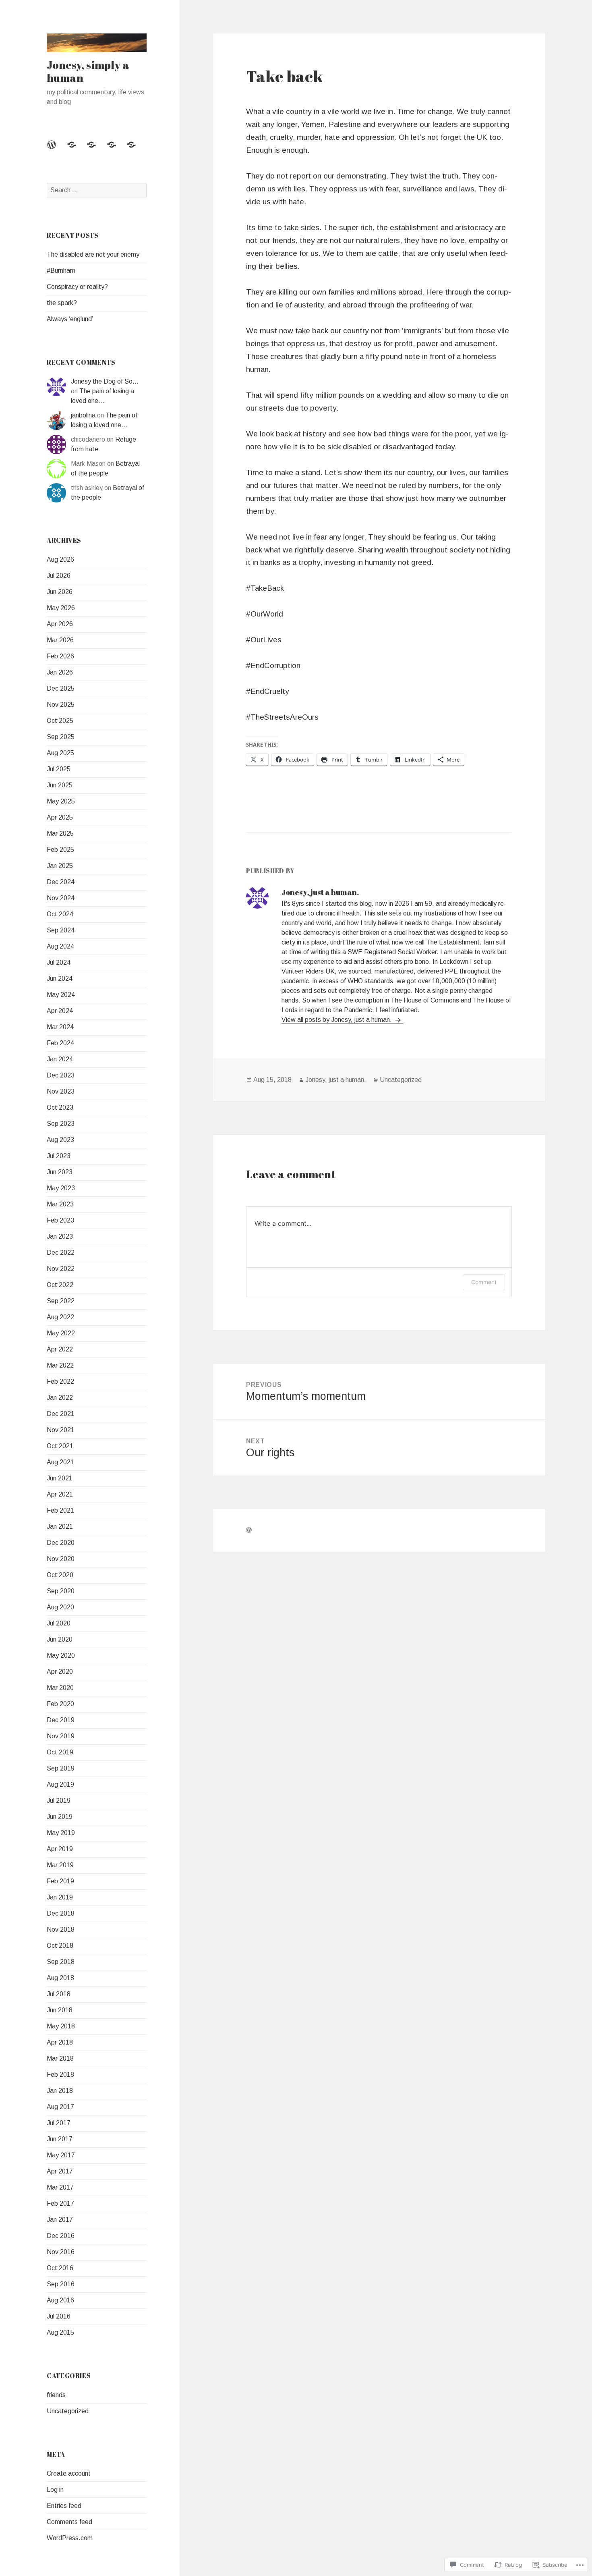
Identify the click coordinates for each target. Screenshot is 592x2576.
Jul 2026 (59, 576)
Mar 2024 (60, 1027)
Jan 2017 (60, 2220)
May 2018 (61, 2026)
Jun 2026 (60, 592)
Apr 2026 (60, 624)
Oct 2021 (60, 1446)
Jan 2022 (60, 1398)
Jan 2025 (60, 866)
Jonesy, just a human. (336, 1080)
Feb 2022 (60, 1381)
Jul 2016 (59, 2316)
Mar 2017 (60, 2187)
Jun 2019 (60, 1817)
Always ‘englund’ (70, 319)
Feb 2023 (60, 1220)
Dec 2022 (61, 1253)
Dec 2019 (61, 1720)
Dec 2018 (61, 1913)
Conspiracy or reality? (77, 287)
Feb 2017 (60, 2203)
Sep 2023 (61, 1124)
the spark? (62, 303)
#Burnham (61, 271)
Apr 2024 (60, 1011)
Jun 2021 (60, 1478)
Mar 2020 (60, 1688)
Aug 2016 (60, 2300)
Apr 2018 (60, 2042)
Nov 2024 (61, 898)
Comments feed (69, 2522)
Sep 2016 (61, 2284)
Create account (69, 2473)
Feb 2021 (60, 1510)
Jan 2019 (60, 1897)
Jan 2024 (60, 1059)
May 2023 (61, 1188)
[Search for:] (97, 190)
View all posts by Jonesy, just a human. (337, 1020)
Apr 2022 (60, 1349)
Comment (484, 1282)
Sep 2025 (61, 737)
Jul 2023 (59, 1156)
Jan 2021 (60, 1527)
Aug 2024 (60, 946)
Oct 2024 (60, 914)
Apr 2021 (60, 1494)
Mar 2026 (60, 640)
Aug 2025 (60, 753)
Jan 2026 (60, 672)
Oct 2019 (60, 1752)
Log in (55, 2490)
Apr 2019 (60, 1849)
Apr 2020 (60, 1672)
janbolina (83, 415)
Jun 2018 (60, 2010)
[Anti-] (136, 149)
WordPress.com (70, 2538)
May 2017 (61, 2155)
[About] (96, 149)
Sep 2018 (61, 1962)
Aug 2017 (60, 2107)
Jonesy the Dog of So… (105, 381)
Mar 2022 (60, 1365)
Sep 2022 (61, 1301)
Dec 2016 (61, 2236)
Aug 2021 (60, 1462)
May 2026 (61, 608)
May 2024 (61, 995)
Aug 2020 (60, 1607)
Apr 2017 (60, 2171)
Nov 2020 (61, 1559)
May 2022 (61, 1333)
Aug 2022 (60, 1317)
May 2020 (61, 1655)
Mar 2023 (60, 1204)
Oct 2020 (60, 1575)
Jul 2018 (59, 1994)
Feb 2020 (60, 1704)
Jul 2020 (59, 1623)
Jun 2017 (60, 2139)
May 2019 (61, 1833)
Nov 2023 (61, 1091)
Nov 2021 (61, 1430)
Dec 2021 (61, 1414)
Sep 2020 (61, 1591)
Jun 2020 (60, 1639)
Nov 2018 (61, 1929)
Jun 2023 (60, 1172)
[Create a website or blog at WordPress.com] (249, 1530)
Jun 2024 (60, 979)
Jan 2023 (60, 1236)
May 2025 (61, 801)
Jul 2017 (59, 2123)
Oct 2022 (60, 1285)
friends (56, 2395)
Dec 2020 (61, 1543)
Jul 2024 (59, 962)
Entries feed (64, 2506)
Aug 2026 (60, 559)
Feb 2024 (60, 1043)
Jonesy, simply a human (88, 71)
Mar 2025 (60, 833)
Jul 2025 (59, 769)
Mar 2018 (60, 2058)
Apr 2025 (60, 817)
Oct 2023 (60, 1107)
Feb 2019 (60, 1881)
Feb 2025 (60, 850)
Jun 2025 (60, 785)
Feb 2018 (60, 2075)
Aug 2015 (60, 2332)
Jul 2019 (59, 1801)
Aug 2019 (60, 1784)
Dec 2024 (61, 882)
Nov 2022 (61, 1269)
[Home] (56, 149)
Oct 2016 (60, 2268)
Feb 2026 (60, 656)
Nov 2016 (61, 2252)
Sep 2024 (61, 930)
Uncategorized (68, 2411)
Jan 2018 (60, 2091)
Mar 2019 (60, 1865)
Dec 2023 (61, 1075)
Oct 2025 (60, 721)
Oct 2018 (60, 1946)
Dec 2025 (61, 688)
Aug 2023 (60, 1140)
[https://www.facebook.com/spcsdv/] (116, 149)
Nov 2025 (61, 705)
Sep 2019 (61, 1768)
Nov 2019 (61, 1736)
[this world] (77, 149)
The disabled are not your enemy (93, 254)
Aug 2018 (60, 1978)
